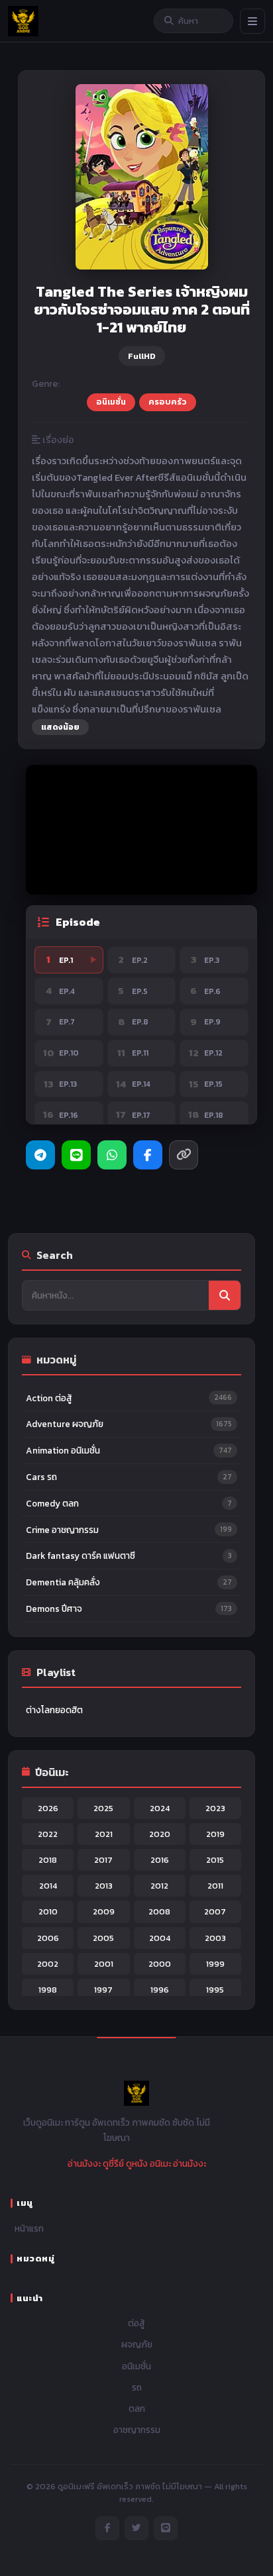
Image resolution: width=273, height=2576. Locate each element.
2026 (48, 1808)
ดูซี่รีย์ (113, 2163)
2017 (103, 1860)
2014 (48, 1886)
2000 (160, 1964)
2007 (215, 1911)
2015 (215, 1860)
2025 (103, 1808)
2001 (104, 1964)
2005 (103, 1938)
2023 (215, 1808)
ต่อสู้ (136, 2323)
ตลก (137, 2408)
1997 (103, 1990)
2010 (48, 1911)
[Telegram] (40, 1155)
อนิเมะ (160, 2163)
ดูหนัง (137, 2163)
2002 (48, 1964)
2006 (48, 1938)
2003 (215, 1938)
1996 (160, 1990)
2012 (159, 1886)
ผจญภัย (137, 2344)
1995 (215, 1990)
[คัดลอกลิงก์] (184, 1155)
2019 (215, 1834)
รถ (137, 2387)
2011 (215, 1886)
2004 (160, 1938)
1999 (215, 1964)
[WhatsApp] (112, 1155)
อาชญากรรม (137, 2430)
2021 (104, 1834)
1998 (48, 1990)
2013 (104, 1886)
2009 (104, 1911)
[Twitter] (136, 2528)
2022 (48, 1834)
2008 (159, 1911)
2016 (160, 1860)
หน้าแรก (29, 2228)
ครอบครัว (168, 402)
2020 (160, 1834)
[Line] (76, 1155)
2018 (48, 1860)
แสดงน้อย (60, 727)
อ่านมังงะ (84, 2163)
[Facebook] (148, 1155)
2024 (160, 1808)
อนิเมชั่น (111, 402)
